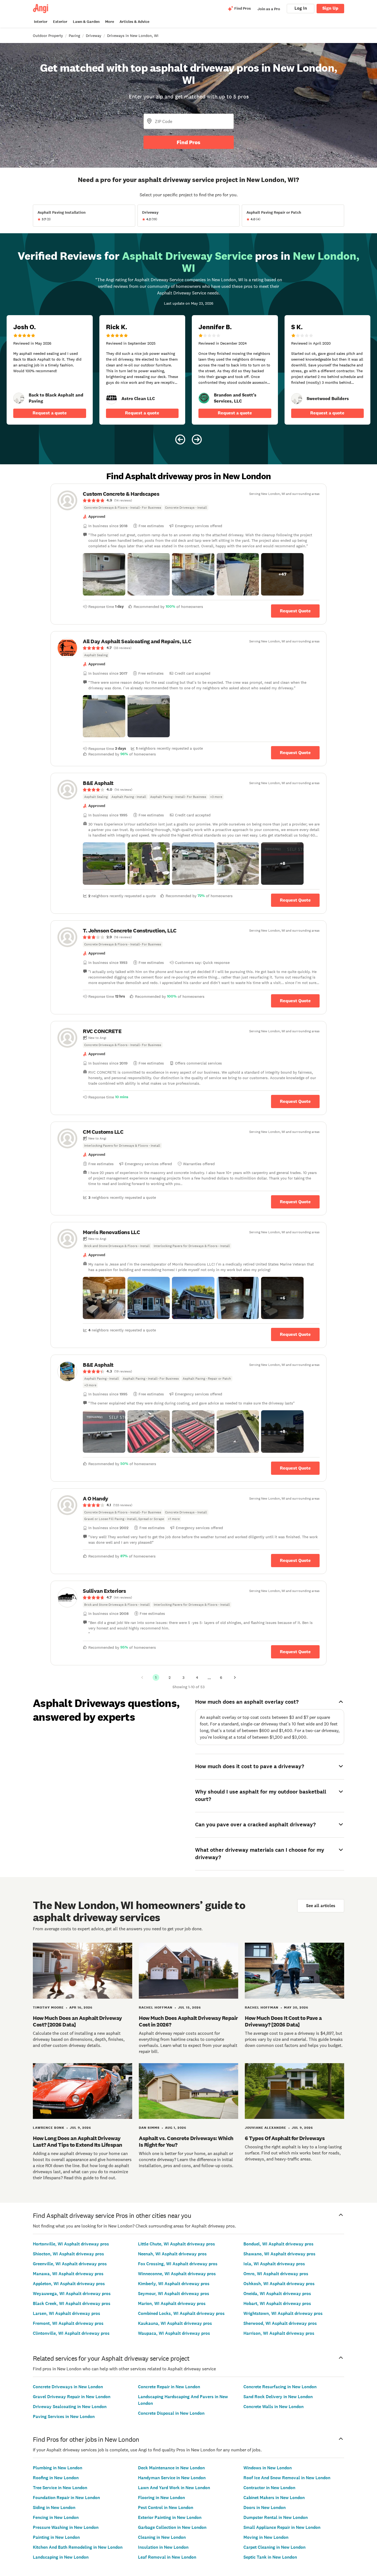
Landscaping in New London (61, 2557)
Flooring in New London (161, 2498)
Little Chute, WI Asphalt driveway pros (176, 2244)
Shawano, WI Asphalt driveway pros (279, 2254)
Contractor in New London (269, 2488)
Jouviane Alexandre (266, 2128)
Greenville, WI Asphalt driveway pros (70, 2264)
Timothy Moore (48, 2007)
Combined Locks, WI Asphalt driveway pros (181, 2313)
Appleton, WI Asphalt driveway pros (69, 2284)
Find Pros (189, 142)
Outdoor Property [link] (48, 36)
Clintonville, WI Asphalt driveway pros (71, 2333)
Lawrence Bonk (49, 2128)
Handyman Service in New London (172, 2478)
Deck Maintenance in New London (171, 2468)
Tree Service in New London (60, 2488)
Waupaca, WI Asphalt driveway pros (174, 2333)
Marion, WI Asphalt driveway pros (172, 2303)
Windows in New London (268, 2468)
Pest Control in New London (166, 2507)
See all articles (321, 1906)
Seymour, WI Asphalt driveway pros (174, 2294)
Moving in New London (266, 2537)
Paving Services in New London (64, 2416)
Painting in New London (56, 2537)
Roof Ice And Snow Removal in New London (287, 2478)
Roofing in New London (56, 2478)
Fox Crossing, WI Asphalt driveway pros (178, 2264)
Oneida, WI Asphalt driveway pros (277, 2294)
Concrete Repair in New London (169, 2387)
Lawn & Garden (86, 22)
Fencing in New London (56, 2517)
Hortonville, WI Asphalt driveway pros (71, 2244)
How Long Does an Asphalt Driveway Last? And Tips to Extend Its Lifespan (78, 2141)
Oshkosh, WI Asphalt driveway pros (279, 2284)
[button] (104, 574)
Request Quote (295, 611)
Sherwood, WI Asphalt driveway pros (280, 2323)
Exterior (60, 22)
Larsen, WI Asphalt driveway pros (67, 2313)
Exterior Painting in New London (170, 2517)
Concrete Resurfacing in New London (280, 2387)
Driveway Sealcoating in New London (70, 2407)
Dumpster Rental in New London (276, 2517)
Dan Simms (149, 2128)
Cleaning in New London (162, 2537)
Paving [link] (74, 36)
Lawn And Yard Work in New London (174, 2488)
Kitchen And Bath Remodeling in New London (78, 2547)
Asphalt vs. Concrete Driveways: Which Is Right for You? (186, 2141)
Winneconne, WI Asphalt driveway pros (177, 2274)
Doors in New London (265, 2507)
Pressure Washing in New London (66, 2527)
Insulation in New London (163, 2547)
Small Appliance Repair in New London (282, 2527)
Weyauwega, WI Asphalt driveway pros (72, 2294)
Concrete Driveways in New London (68, 2387)
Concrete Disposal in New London (171, 2413)
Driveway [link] (94, 36)
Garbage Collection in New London (172, 2527)
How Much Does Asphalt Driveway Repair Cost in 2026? (188, 2021)
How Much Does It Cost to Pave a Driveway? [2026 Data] (283, 2021)
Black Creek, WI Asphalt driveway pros (72, 2303)
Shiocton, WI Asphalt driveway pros (68, 2254)
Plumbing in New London (58, 2468)
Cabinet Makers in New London (274, 2498)
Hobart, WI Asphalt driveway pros (277, 2303)
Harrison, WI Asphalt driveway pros (279, 2333)
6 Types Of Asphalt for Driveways (285, 2138)
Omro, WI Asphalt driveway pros (276, 2274)
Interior (41, 22)
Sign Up (330, 8)
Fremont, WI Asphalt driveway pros (68, 2323)
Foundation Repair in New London (66, 2498)
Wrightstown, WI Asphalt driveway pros (283, 2313)
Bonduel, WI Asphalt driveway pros (278, 2244)
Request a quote (50, 413)
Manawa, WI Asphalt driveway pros (68, 2274)
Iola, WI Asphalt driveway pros (274, 2264)
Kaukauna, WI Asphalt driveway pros (175, 2323)
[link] (19, 398)
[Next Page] (235, 1677)
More (110, 22)
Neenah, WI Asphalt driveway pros (172, 2254)
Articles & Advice (134, 22)
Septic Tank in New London (270, 2557)
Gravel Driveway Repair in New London (72, 2397)
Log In (301, 8)
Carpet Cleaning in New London (274, 2547)
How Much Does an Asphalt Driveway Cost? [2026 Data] (77, 2021)
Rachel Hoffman (156, 2007)
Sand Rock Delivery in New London (278, 2397)
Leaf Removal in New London (167, 2557)
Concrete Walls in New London (274, 2407)
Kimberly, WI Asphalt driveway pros (174, 2284)
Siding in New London (54, 2507)
